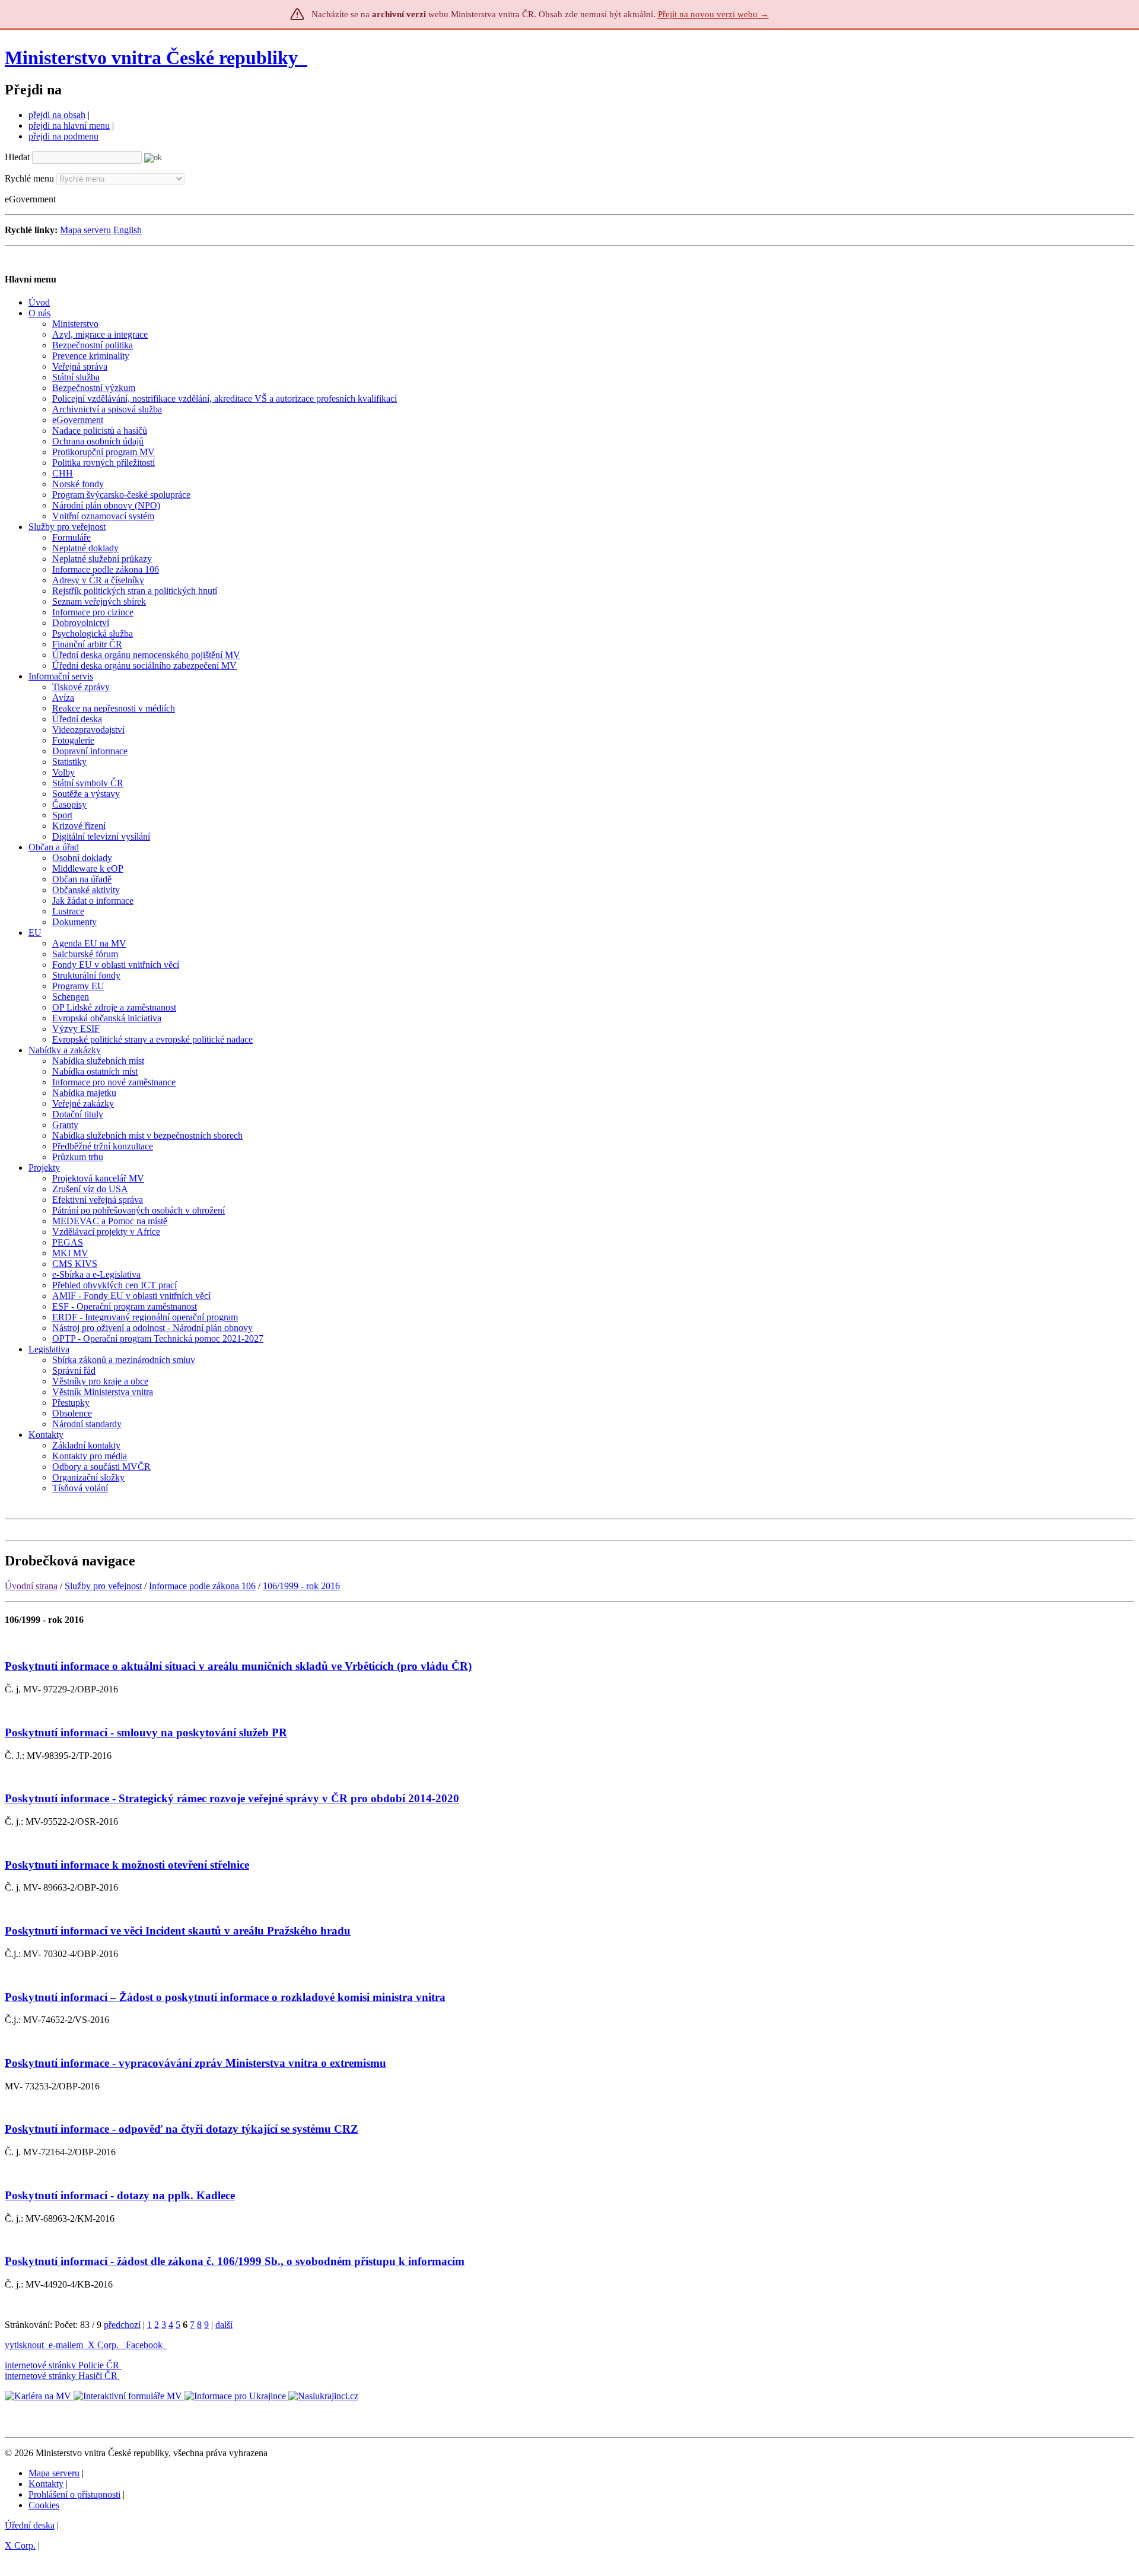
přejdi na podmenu (63, 136)
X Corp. (104, 2345)
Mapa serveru (85, 230)
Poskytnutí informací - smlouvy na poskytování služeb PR (146, 1732)
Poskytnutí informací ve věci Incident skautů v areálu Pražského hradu (178, 1931)
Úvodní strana (31, 1586)
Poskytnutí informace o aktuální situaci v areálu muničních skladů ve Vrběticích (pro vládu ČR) (238, 1666)
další (224, 2325)
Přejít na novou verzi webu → (713, 14)
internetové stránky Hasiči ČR (61, 2376)
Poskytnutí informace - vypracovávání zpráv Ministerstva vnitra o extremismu (195, 2063)
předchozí (122, 2325)
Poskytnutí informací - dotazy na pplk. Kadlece (120, 2195)
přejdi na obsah (57, 115)
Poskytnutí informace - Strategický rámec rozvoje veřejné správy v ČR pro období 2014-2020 (232, 1798)
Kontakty (46, 2484)
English (128, 230)
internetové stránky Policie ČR (62, 2365)
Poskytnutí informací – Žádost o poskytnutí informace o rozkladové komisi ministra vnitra (225, 1997)
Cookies (44, 2505)
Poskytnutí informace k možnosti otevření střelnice (127, 1865)
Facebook (145, 2345)
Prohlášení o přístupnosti (74, 2494)
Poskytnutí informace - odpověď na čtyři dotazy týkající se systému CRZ (182, 2129)
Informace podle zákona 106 (202, 1586)
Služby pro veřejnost (103, 1586)
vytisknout (24, 2345)
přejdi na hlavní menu (69, 126)
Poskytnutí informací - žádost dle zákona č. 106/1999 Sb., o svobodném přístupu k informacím (235, 2261)
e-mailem (66, 2345)
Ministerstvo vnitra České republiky (151, 58)
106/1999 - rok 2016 (301, 1586)
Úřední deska (30, 2525)
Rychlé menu (29, 178)
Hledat (17, 157)
